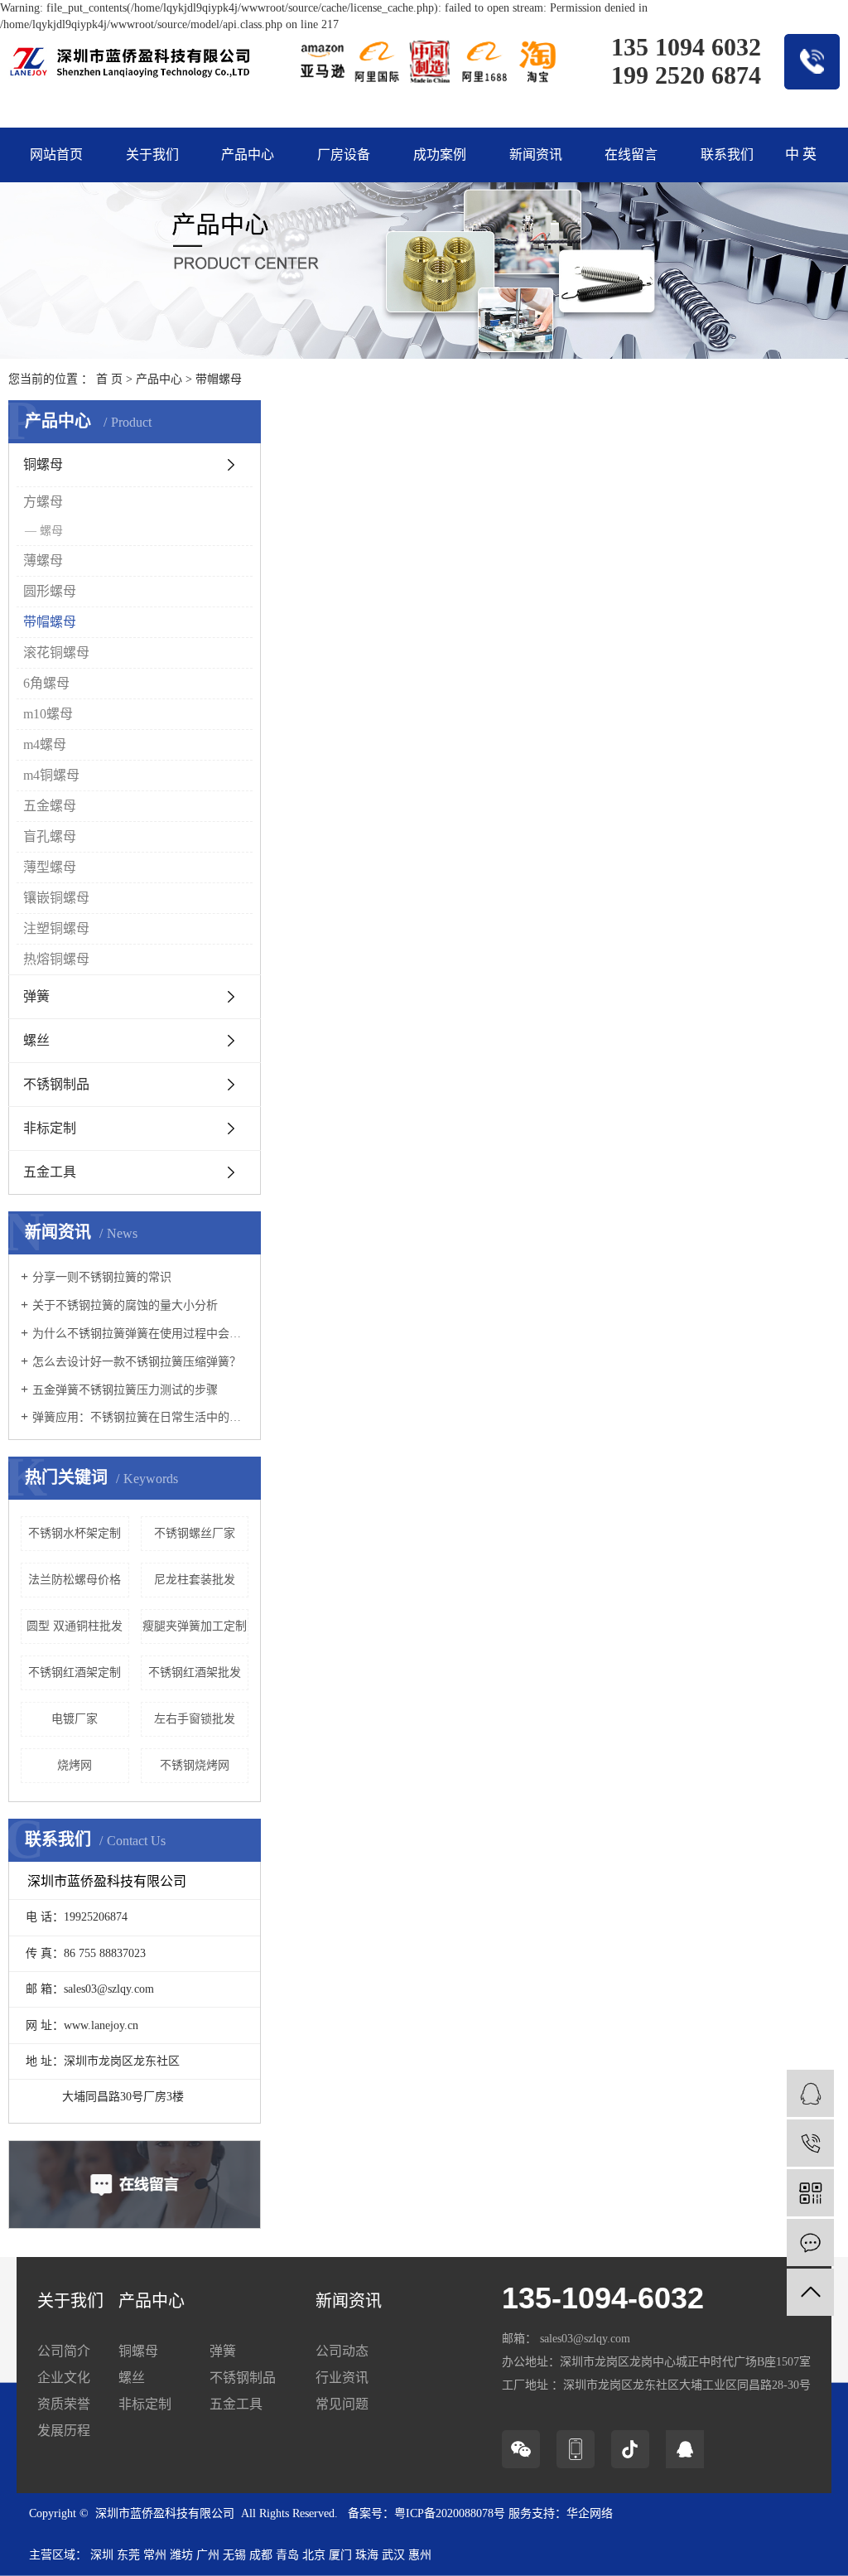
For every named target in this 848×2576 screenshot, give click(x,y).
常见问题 (342, 2404)
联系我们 (727, 155)
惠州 (420, 2555)
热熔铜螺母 (56, 959)
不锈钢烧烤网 (195, 1765)
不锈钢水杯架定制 (75, 1533)
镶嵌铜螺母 (56, 898)
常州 (155, 2555)
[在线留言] (810, 2243)
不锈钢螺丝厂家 (195, 1533)
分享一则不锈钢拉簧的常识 (102, 1277)
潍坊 (181, 2555)
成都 (261, 2555)
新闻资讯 (536, 155)
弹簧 (36, 996)
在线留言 (631, 155)
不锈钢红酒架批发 (195, 1672)
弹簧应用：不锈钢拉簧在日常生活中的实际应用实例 (140, 1417)
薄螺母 (43, 561)
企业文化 (64, 2378)
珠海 (367, 2555)
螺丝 (36, 1040)
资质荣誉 (64, 2404)
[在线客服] (810, 2093)
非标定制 (50, 1128)
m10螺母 (48, 714)
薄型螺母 (50, 867)
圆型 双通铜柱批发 (75, 1626)
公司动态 (342, 2351)
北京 (314, 2555)
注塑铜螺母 (56, 928)
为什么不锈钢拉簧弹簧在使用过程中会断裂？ (140, 1334)
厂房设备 (344, 155)
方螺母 (43, 502)
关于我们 (152, 155)
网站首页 (56, 155)
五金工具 (50, 1172)
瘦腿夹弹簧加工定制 (195, 1626)
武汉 (393, 2555)
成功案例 (440, 155)
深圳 (102, 2555)
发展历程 (64, 2431)
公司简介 (64, 2351)
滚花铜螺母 (56, 652)
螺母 (51, 531)
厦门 (340, 2555)
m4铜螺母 (51, 775)
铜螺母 (43, 464)
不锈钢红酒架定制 (75, 1672)
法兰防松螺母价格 (75, 1580)
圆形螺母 (50, 591)
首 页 (109, 379)
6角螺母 (46, 683)
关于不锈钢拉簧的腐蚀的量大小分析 (125, 1305)
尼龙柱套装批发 (195, 1580)
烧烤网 (75, 1765)
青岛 (287, 2555)
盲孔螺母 (50, 836)
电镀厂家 (75, 1719)
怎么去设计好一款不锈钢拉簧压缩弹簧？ (137, 1362)
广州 (208, 2555)
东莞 (128, 2555)
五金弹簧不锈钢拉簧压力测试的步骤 (125, 1390)
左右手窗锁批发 (195, 1719)
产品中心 (248, 155)
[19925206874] (810, 2143)
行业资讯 (342, 2378)
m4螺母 (45, 744)
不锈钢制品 (56, 1084)
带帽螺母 (219, 379)
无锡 (234, 2555)
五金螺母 (50, 806)
